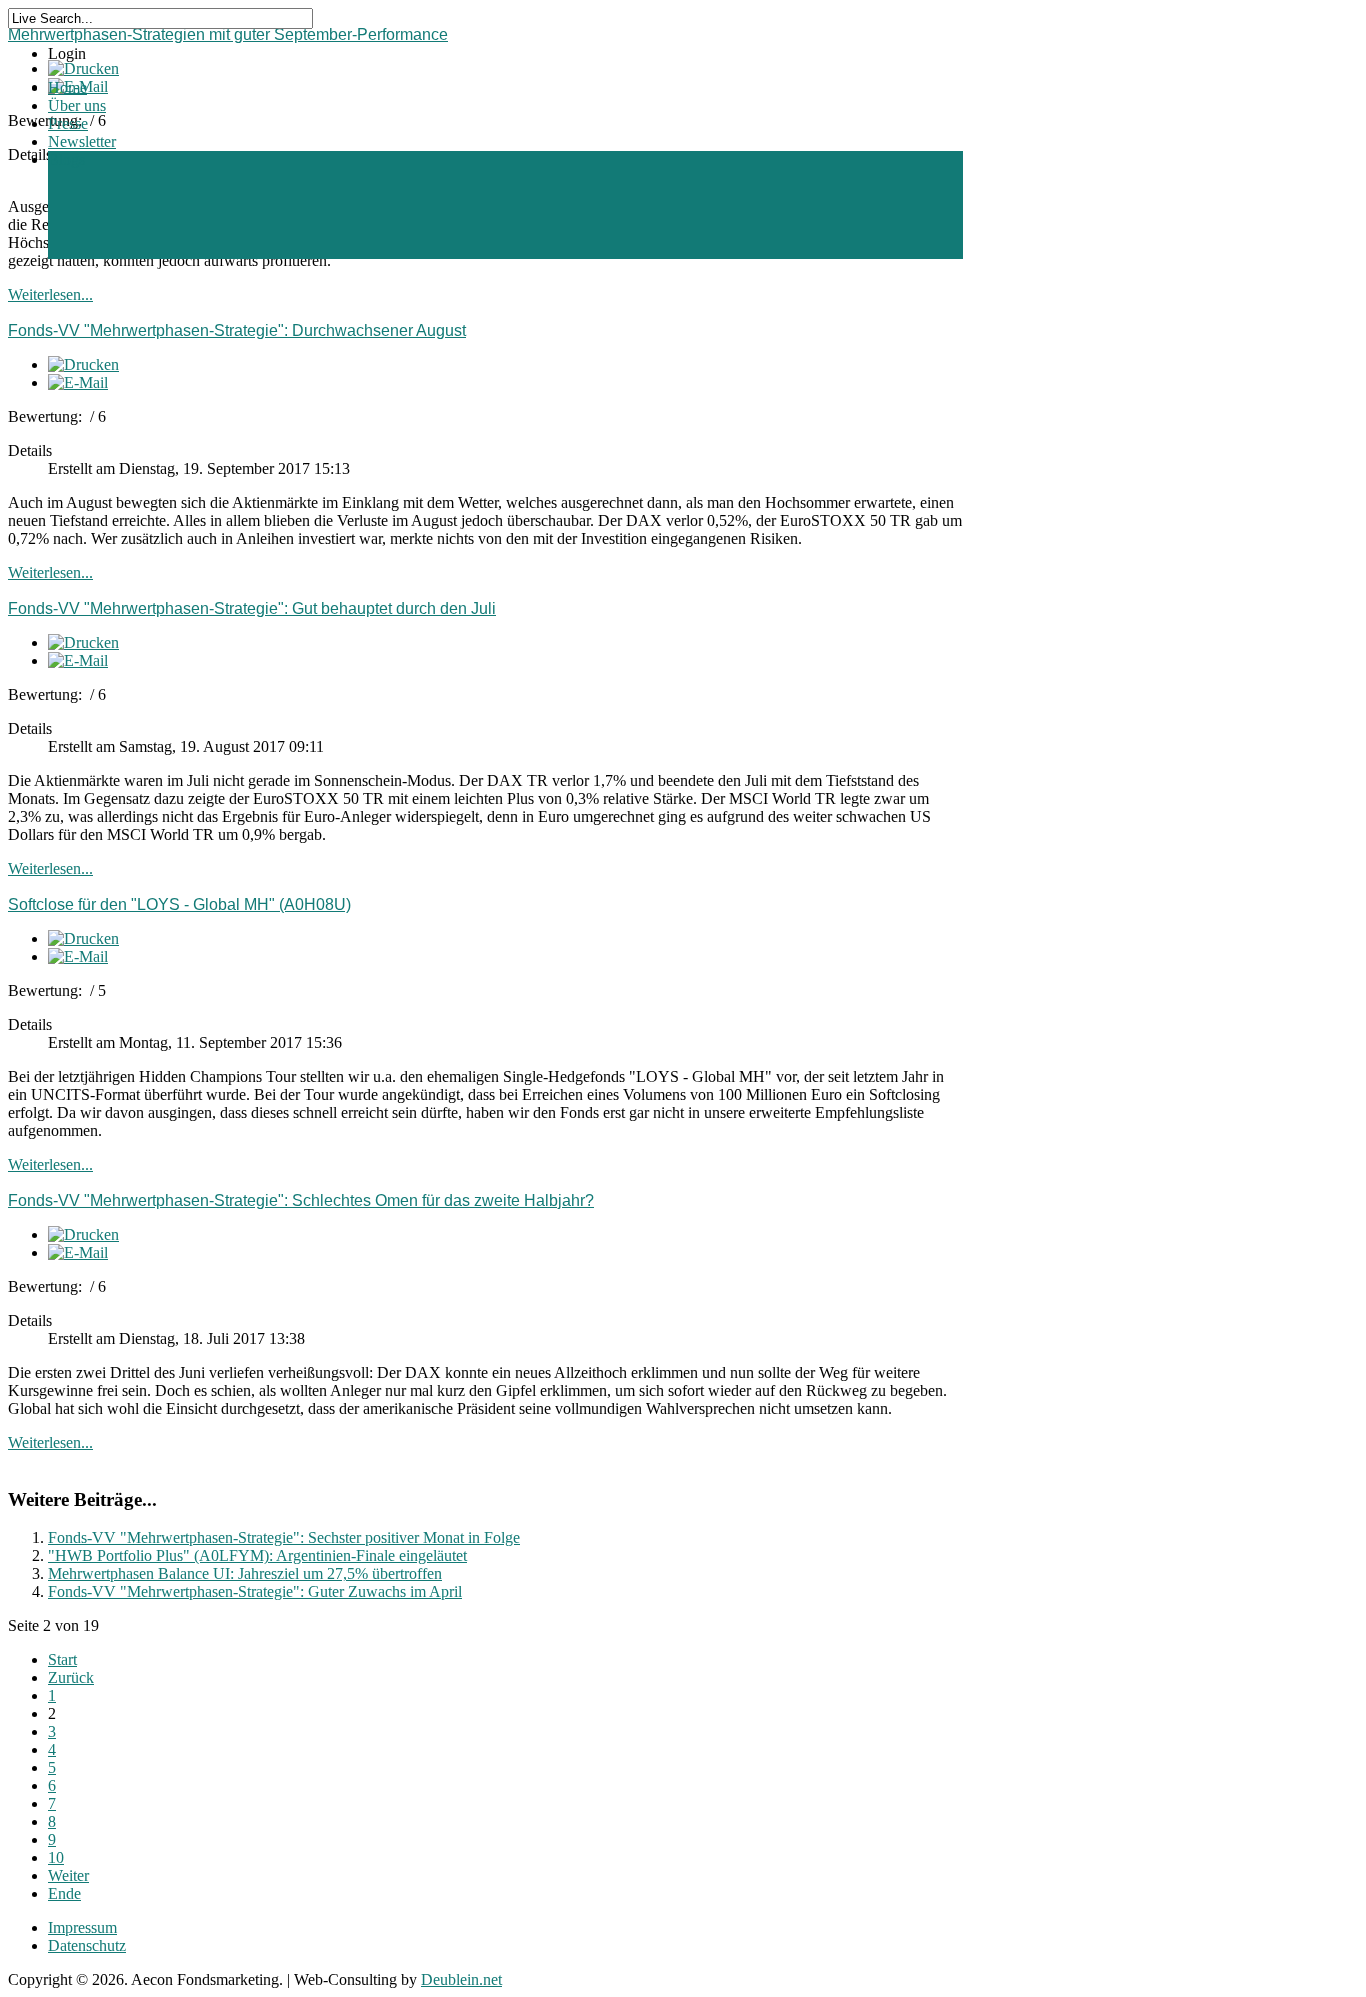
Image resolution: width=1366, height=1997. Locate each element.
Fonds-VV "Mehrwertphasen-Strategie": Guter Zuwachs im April (255, 1591)
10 (56, 1857)
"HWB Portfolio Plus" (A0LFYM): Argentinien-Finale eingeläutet (257, 1555)
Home (67, 87)
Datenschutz (87, 1945)
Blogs (66, 159)
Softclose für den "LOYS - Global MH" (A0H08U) (179, 904)
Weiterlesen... (50, 294)
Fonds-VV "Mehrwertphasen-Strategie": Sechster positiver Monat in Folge (284, 1537)
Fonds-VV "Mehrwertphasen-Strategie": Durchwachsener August (237, 330)
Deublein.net (461, 1979)
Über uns (77, 105)
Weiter (68, 1875)
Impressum (82, 1927)
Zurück (71, 1677)
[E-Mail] (78, 382)
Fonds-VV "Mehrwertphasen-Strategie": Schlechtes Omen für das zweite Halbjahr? (301, 1200)
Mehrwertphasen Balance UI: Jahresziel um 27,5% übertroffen (245, 1573)
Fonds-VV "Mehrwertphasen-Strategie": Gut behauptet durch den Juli (252, 608)
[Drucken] (83, 364)
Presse (68, 123)
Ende (64, 1893)
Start (62, 1659)
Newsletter (82, 141)
